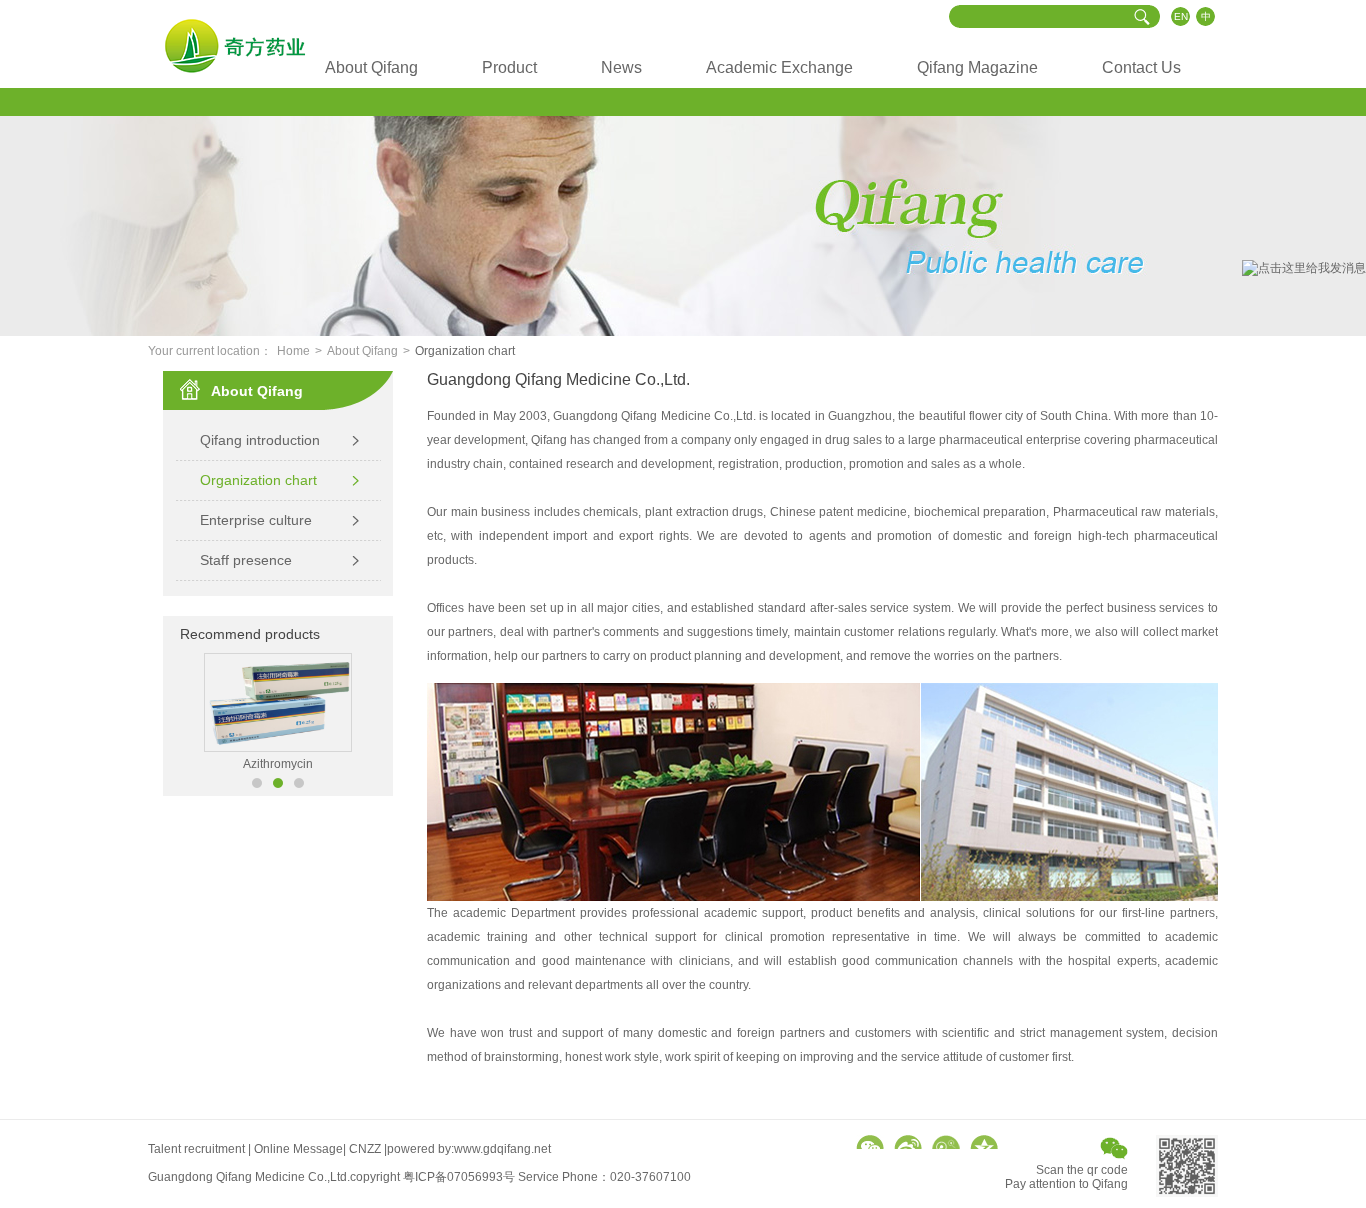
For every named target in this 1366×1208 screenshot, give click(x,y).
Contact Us (1141, 67)
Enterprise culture (256, 520)
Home (293, 351)
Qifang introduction (260, 440)
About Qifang (371, 67)
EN (1181, 16)
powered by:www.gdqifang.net (469, 1149)
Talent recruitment (196, 1149)
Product (509, 67)
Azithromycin (278, 764)
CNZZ (365, 1149)
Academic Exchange (779, 67)
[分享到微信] (870, 1142)
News (621, 67)
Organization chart (258, 480)
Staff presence (246, 560)
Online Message (298, 1149)
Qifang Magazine (977, 67)
